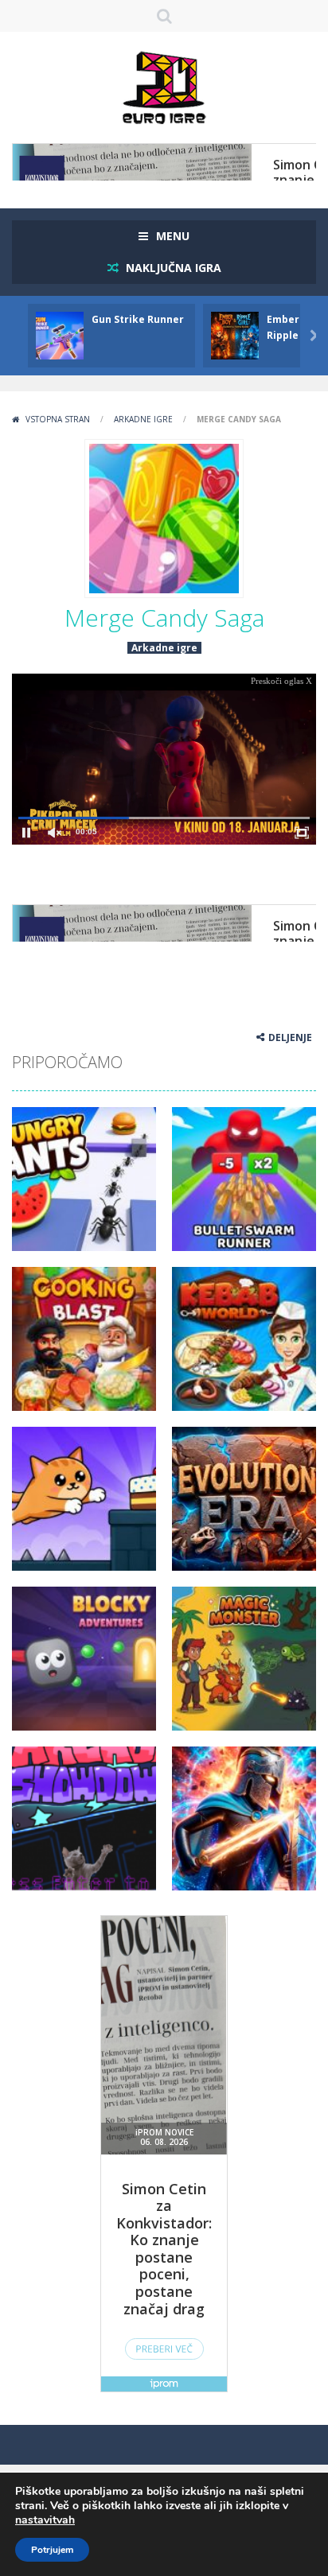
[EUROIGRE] (164, 86)
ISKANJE (164, 16)
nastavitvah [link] (45, 2520)
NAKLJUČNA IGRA (172, 268)
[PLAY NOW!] (60, 334)
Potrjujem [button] (52, 2550)
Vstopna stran (58, 419)
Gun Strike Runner (138, 319)
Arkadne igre (143, 419)
